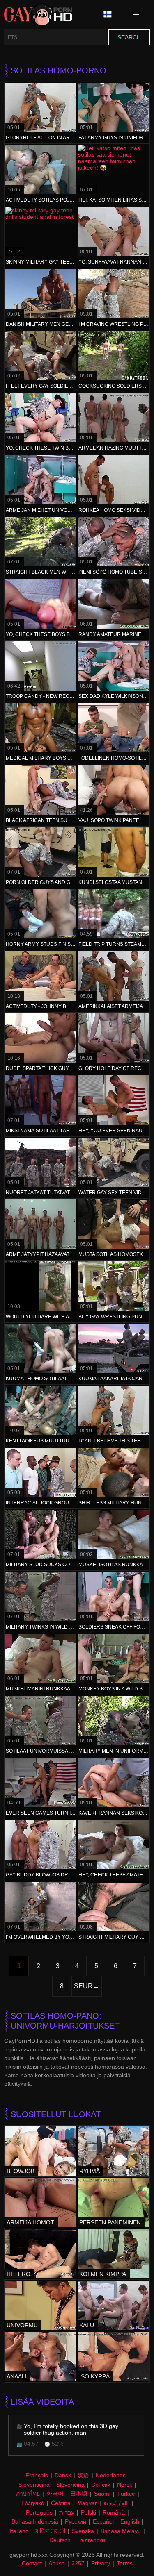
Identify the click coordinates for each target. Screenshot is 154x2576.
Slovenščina (34, 2485)
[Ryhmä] (113, 2151)
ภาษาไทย (28, 2494)
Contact (32, 2563)
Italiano (19, 2531)
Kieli (110, 15)
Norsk (125, 2485)
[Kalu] (113, 2305)
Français (37, 2475)
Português (39, 2512)
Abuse (57, 2563)
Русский (76, 2521)
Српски (101, 2485)
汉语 (83, 2475)
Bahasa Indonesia (35, 2521)
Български (91, 2540)
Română (114, 2512)
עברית (67, 2512)
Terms (125, 2563)
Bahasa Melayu (121, 2531)
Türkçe (126, 2494)
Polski (88, 2512)
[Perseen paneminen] (113, 2202)
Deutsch (60, 2540)
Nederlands (111, 2475)
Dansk (63, 2475)
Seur (83, 1986)
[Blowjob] (41, 2151)
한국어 (55, 2494)
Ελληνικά (33, 2503)
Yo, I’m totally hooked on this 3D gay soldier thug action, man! (71, 2429)
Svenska (83, 2531)
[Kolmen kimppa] (113, 2254)
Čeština (61, 2503)
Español (103, 2521)
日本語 (79, 2494)
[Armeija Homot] (41, 2202)
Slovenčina (70, 2485)
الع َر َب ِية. (116, 2503)
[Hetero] (41, 2254)
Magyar (87, 2503)
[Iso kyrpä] (113, 2356)
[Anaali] (41, 2356)
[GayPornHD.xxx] (38, 15)
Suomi (102, 2494)
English (130, 2521)
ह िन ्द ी (50, 2531)
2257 (78, 2563)
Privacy (101, 2563)
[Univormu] (41, 2305)
